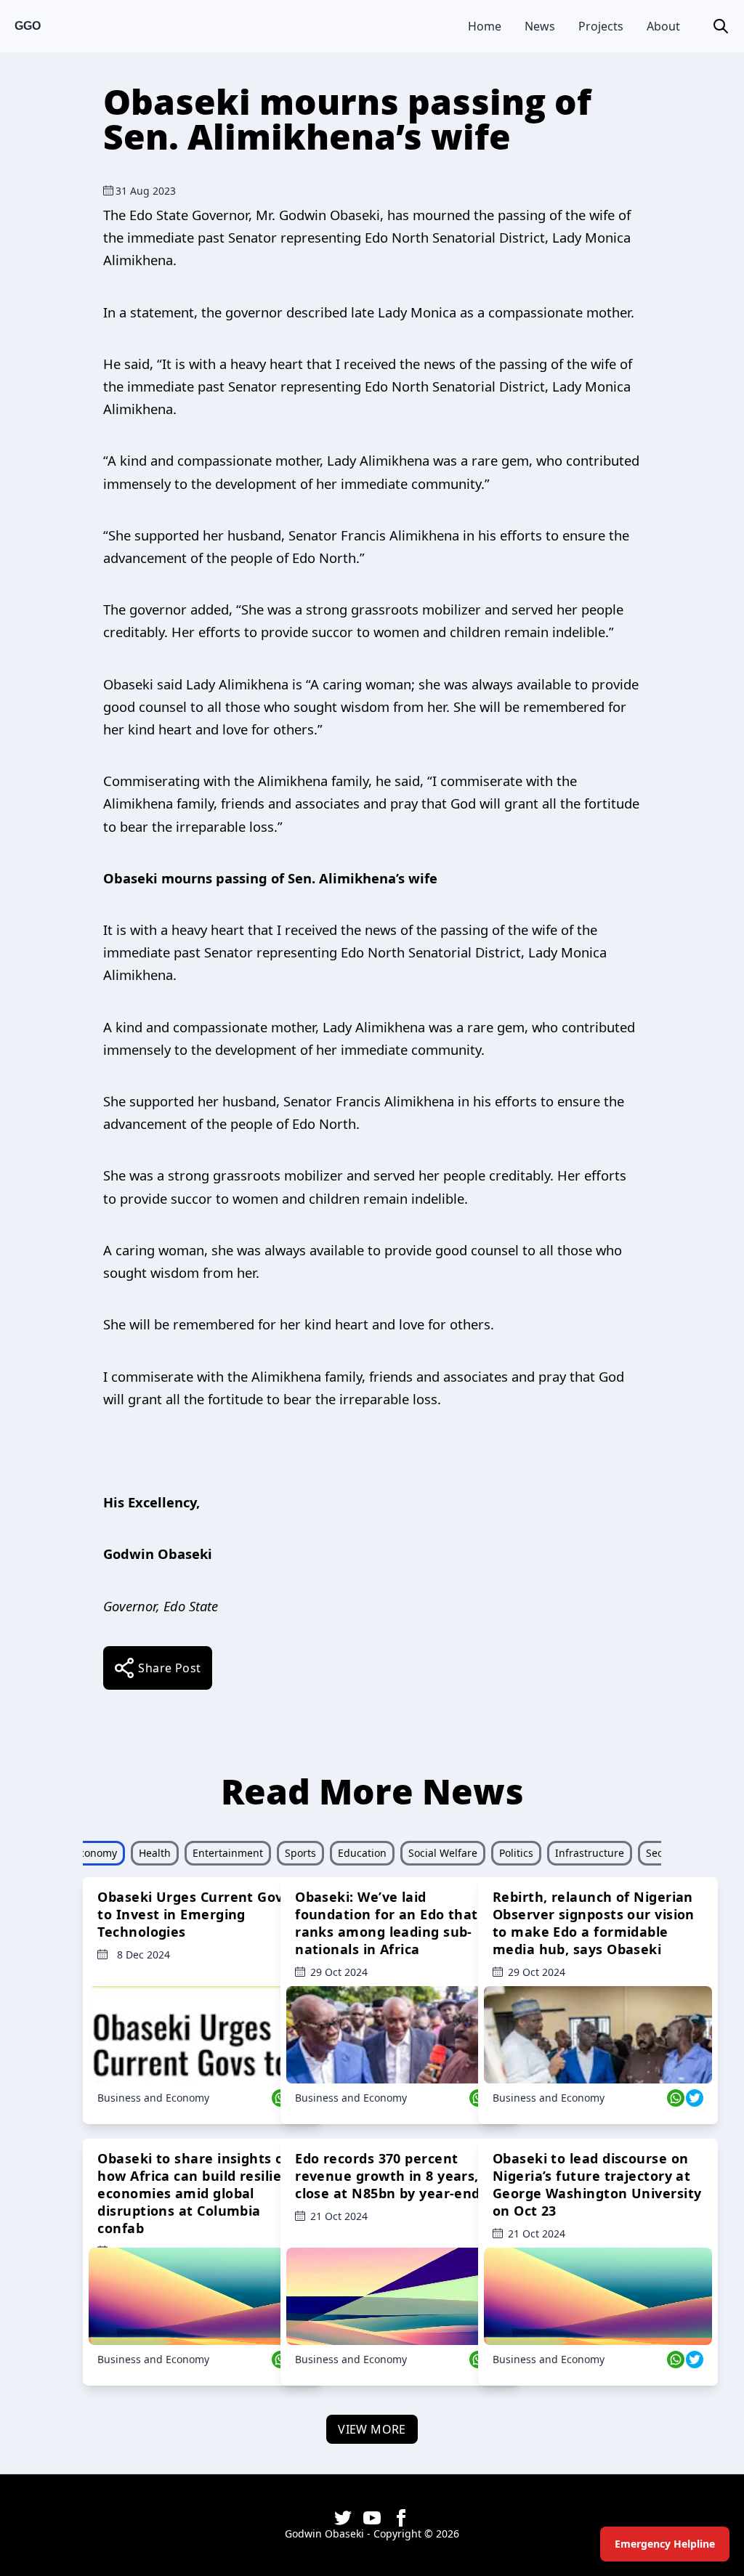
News (540, 26)
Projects (601, 26)
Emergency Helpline (665, 2544)
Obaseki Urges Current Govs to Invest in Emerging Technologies (194, 1914)
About (663, 26)
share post (169, 1668)
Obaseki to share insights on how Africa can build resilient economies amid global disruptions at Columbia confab (197, 2193)
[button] (721, 26)
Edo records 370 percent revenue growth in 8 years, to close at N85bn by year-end (396, 2176)
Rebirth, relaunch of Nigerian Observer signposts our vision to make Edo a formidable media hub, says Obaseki (594, 1923)
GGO (28, 26)
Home (485, 26)
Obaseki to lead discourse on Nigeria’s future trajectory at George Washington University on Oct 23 (597, 2184)
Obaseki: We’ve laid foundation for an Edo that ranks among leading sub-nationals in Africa (387, 1923)
